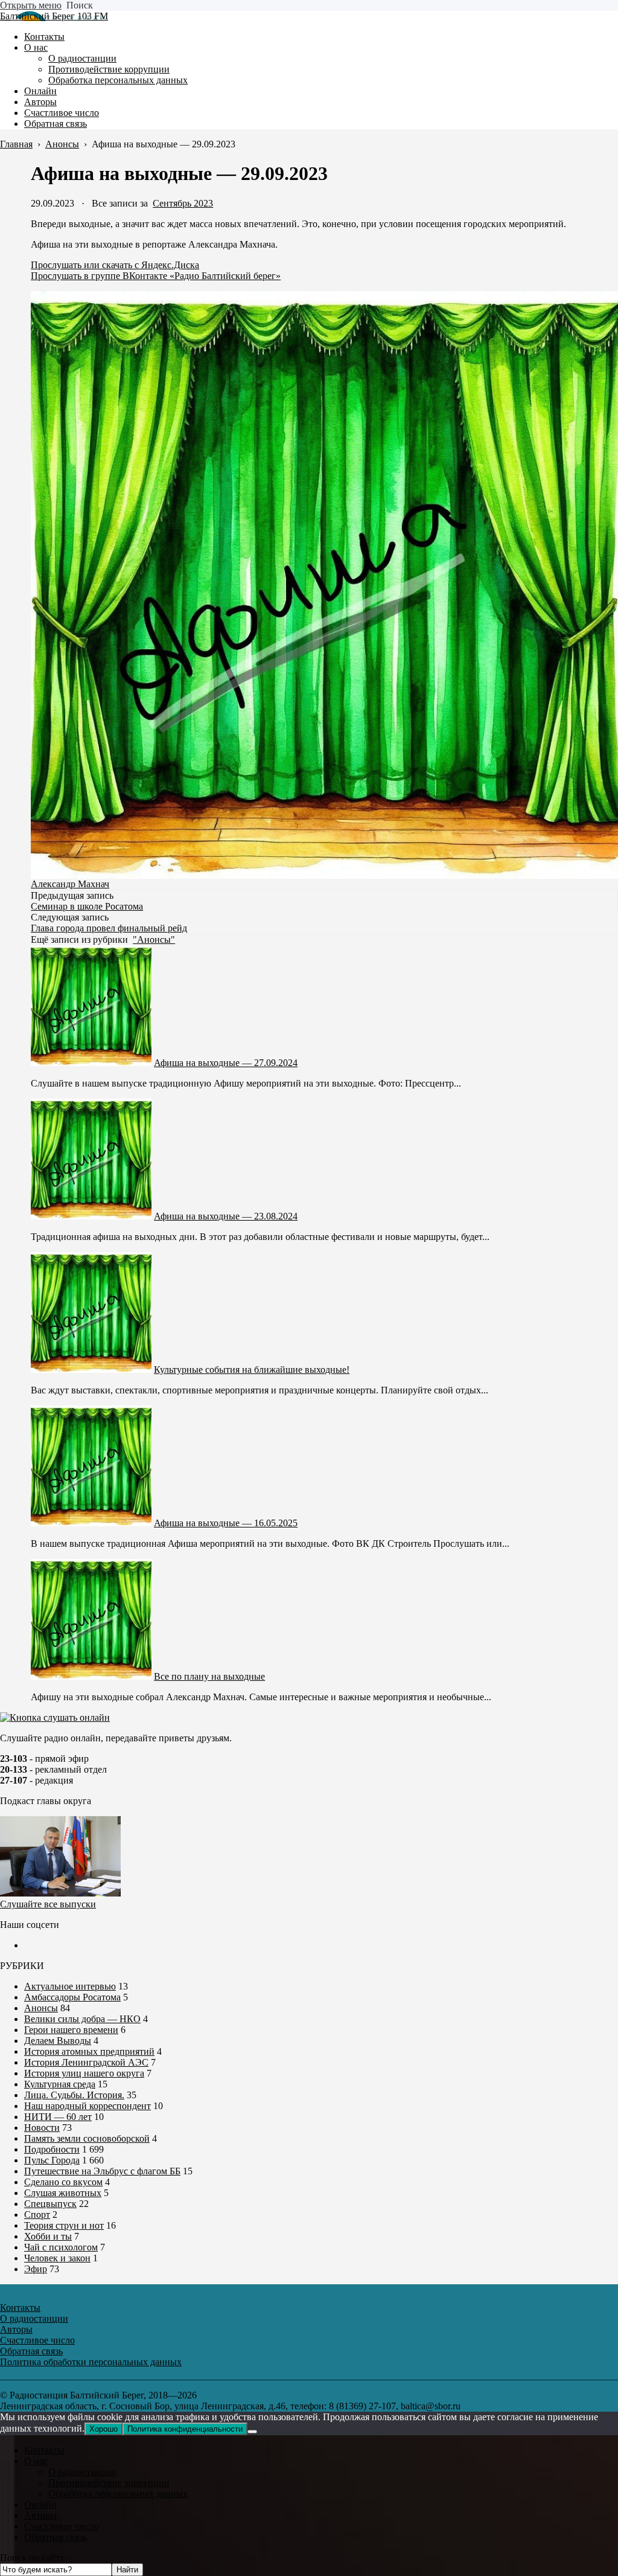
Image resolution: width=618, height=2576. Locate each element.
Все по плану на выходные (209, 1676)
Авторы (40, 2515)
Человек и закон (57, 2258)
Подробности (52, 2149)
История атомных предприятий (89, 2051)
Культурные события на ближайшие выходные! (252, 1370)
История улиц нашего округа (84, 2073)
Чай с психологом (61, 2247)
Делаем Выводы (58, 2041)
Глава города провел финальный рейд (109, 928)
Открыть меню (31, 5)
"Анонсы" (154, 940)
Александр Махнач (70, 884)
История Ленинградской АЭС (86, 2062)
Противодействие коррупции (109, 2483)
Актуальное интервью (70, 1986)
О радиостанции (82, 2472)
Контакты (44, 2450)
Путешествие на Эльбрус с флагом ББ (102, 2171)
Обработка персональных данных (118, 2494)
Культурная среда (60, 2084)
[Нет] (252, 2432)
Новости (42, 2128)
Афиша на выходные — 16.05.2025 (226, 1523)
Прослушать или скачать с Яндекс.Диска (115, 265)
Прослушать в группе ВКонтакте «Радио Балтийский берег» (156, 276)
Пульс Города (52, 2160)
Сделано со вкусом (63, 2182)
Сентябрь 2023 (183, 203)
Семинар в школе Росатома (87, 906)
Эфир (36, 2269)
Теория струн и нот (64, 2225)
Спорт (37, 2215)
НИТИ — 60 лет (58, 2117)
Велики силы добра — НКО (82, 2019)
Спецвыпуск (50, 2204)
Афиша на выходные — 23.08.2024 (226, 1216)
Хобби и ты (48, 2236)
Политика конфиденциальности (185, 2429)
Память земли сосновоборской (87, 2138)
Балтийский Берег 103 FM (54, 16)
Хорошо (104, 2429)
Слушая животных (63, 2193)
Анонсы (41, 2008)
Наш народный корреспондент (88, 2106)
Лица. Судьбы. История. (74, 2095)
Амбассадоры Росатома (72, 1997)
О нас (36, 2461)
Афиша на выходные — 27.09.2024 (226, 1063)
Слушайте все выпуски (48, 1904)
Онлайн (40, 2504)
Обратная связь (56, 2537)
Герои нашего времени (71, 2030)
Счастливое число (62, 2526)
